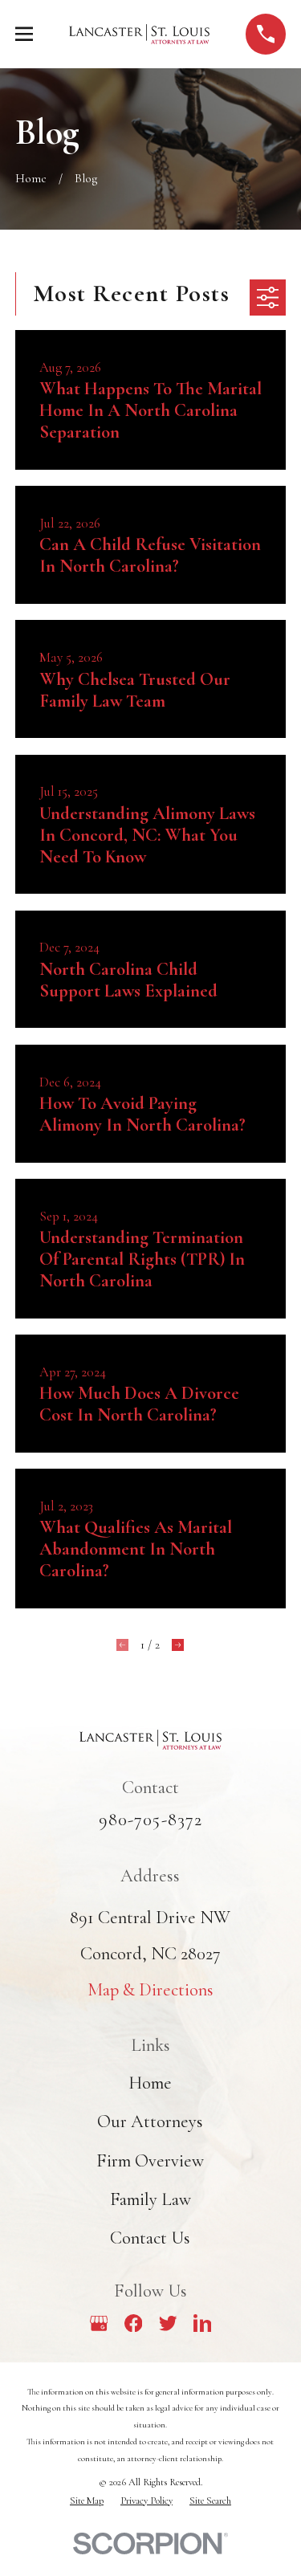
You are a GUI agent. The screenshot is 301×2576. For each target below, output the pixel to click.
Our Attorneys (150, 2121)
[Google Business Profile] (99, 2323)
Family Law (150, 2199)
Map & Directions (150, 1989)
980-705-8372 (151, 1819)
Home (150, 2083)
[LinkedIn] (203, 2323)
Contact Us (150, 2238)
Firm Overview (150, 2160)
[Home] (139, 34)
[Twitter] (168, 2323)
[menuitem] (87, 2501)
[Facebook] (134, 2323)
